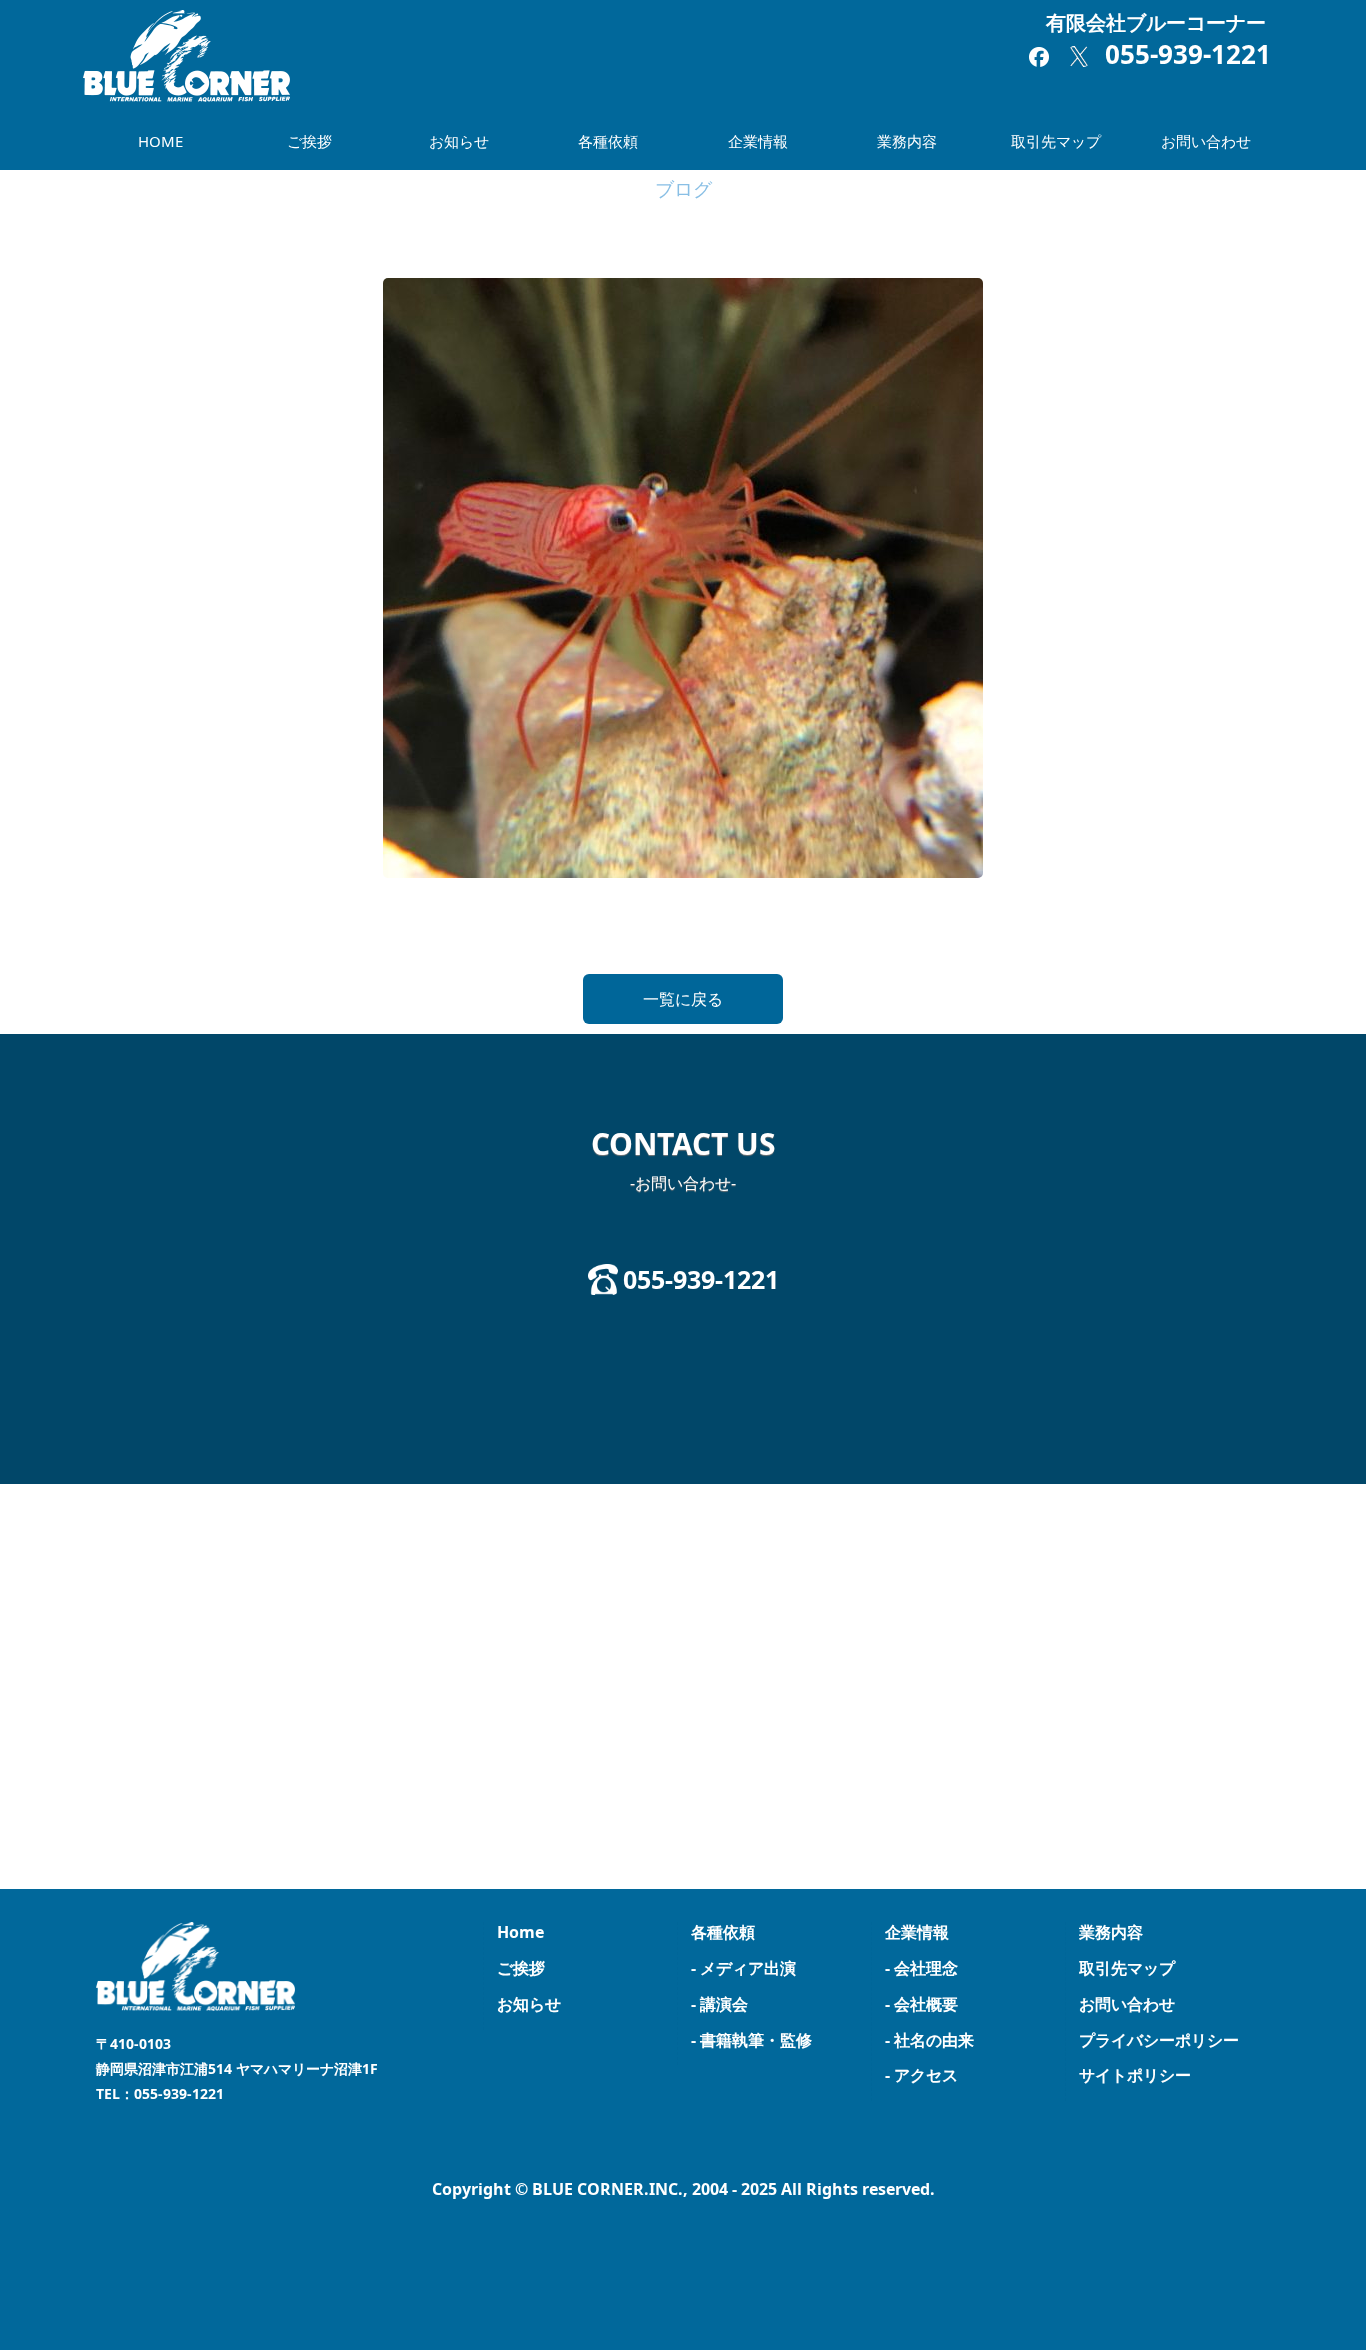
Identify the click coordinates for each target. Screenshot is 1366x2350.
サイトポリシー (1135, 2075)
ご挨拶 (309, 141)
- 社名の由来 (929, 2040)
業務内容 (907, 141)
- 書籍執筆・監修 (751, 2040)
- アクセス (921, 2075)
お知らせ (459, 141)
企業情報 (758, 141)
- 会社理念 (921, 1968)
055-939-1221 (1188, 54)
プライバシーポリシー (1159, 2040)
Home (520, 1932)
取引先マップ (1056, 141)
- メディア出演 (743, 1968)
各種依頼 (608, 141)
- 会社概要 (921, 2004)
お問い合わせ (1206, 141)
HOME (160, 141)
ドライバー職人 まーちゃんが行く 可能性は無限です (223, 933)
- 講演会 (719, 2004)
